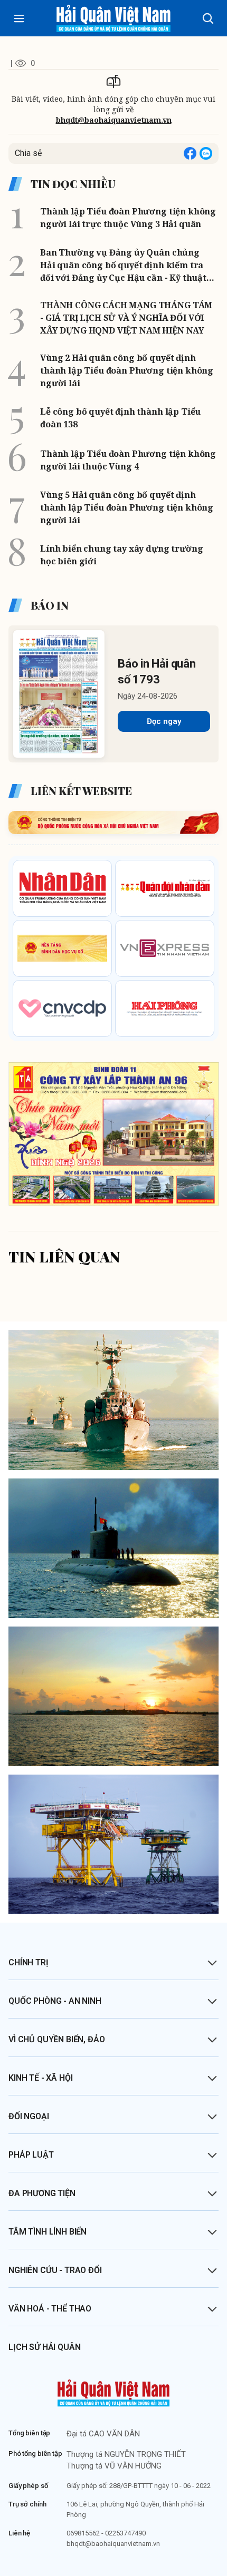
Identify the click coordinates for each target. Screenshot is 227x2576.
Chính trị (29, 1962)
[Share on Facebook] (190, 153)
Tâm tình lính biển (48, 2232)
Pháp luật (31, 2155)
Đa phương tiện (42, 2193)
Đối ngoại (29, 2116)
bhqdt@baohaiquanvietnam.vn (114, 120)
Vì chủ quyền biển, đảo (56, 2039)
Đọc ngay (164, 721)
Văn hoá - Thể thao (50, 2309)
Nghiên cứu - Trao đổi (55, 2270)
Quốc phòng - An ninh (55, 2001)
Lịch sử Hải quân (44, 2347)
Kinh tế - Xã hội (40, 2078)
